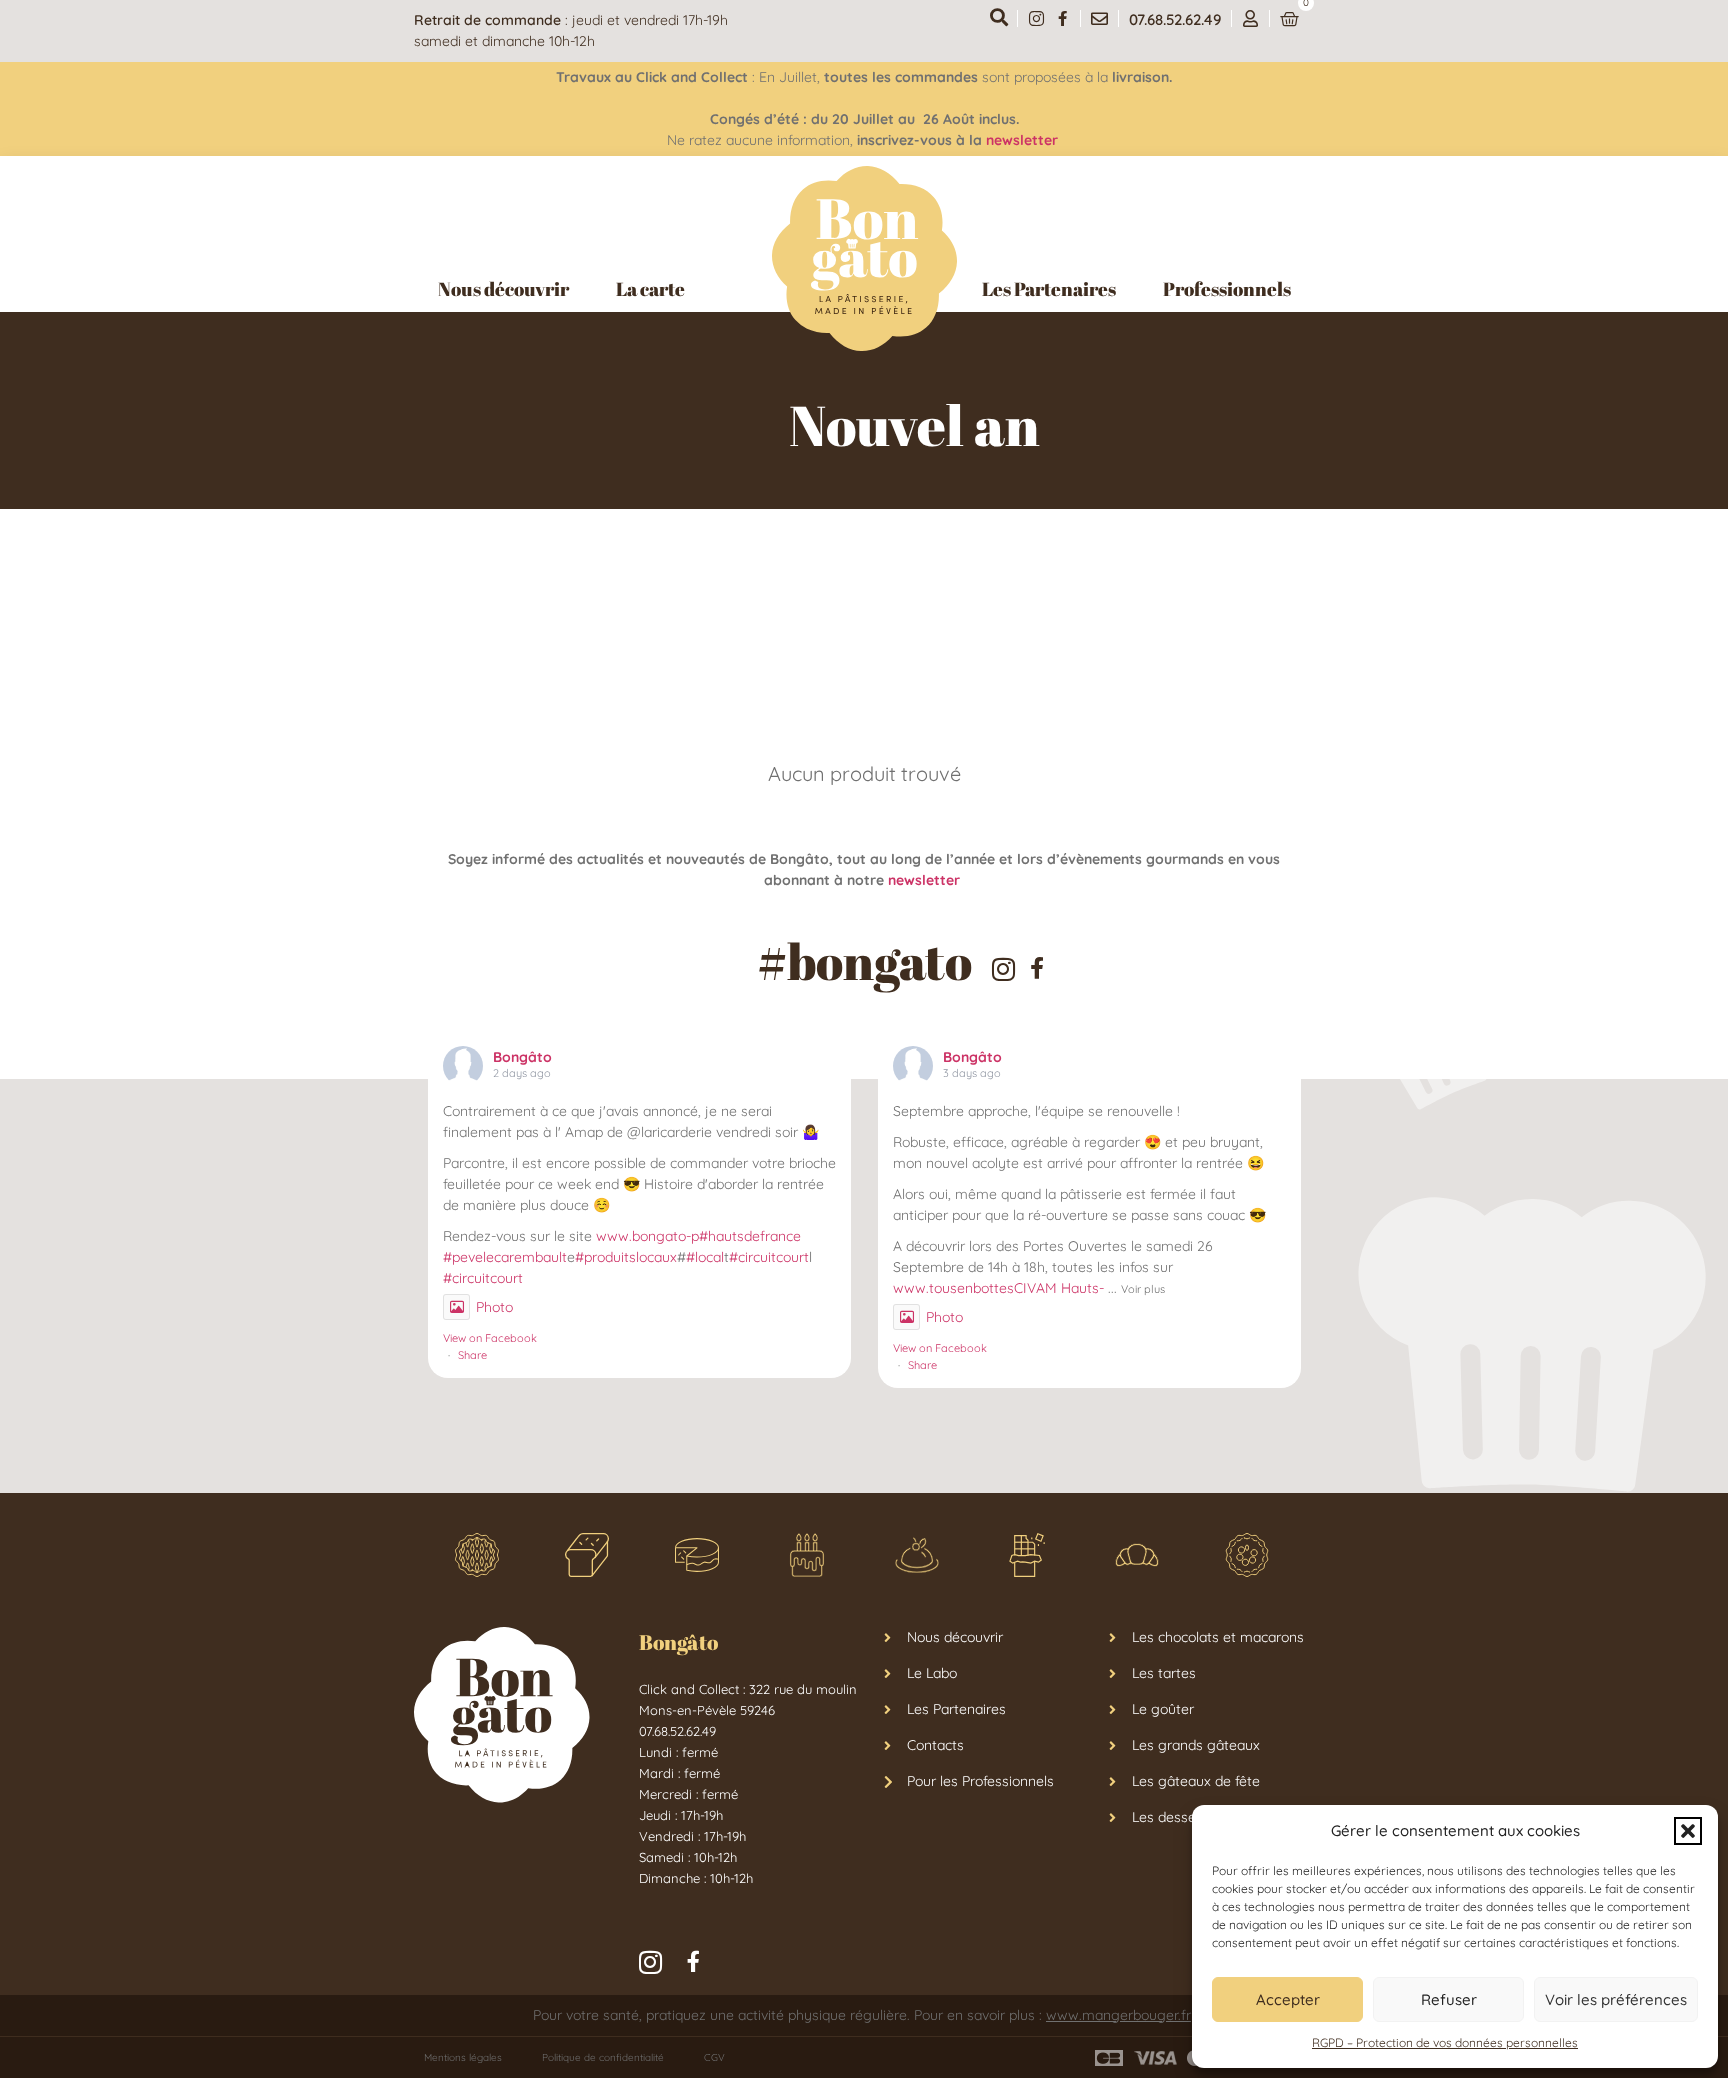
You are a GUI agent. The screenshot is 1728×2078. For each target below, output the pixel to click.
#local (705, 1257)
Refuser (1449, 1999)
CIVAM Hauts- (1059, 1288)
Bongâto (522, 1057)
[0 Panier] (1289, 19)
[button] (1688, 1831)
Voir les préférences (1616, 1999)
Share (472, 1355)
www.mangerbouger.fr (1118, 2015)
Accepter (1288, 1999)
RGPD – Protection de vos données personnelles (1445, 2042)
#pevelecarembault (505, 1257)
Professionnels (1227, 289)
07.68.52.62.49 (1175, 19)
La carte (650, 289)
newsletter (1024, 140)
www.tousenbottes (953, 1288)
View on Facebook (490, 1338)
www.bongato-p (647, 1236)
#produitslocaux (626, 1257)
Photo (494, 1307)
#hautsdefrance (750, 1236)
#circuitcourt (769, 1257)
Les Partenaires (1049, 289)
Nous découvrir (503, 289)
